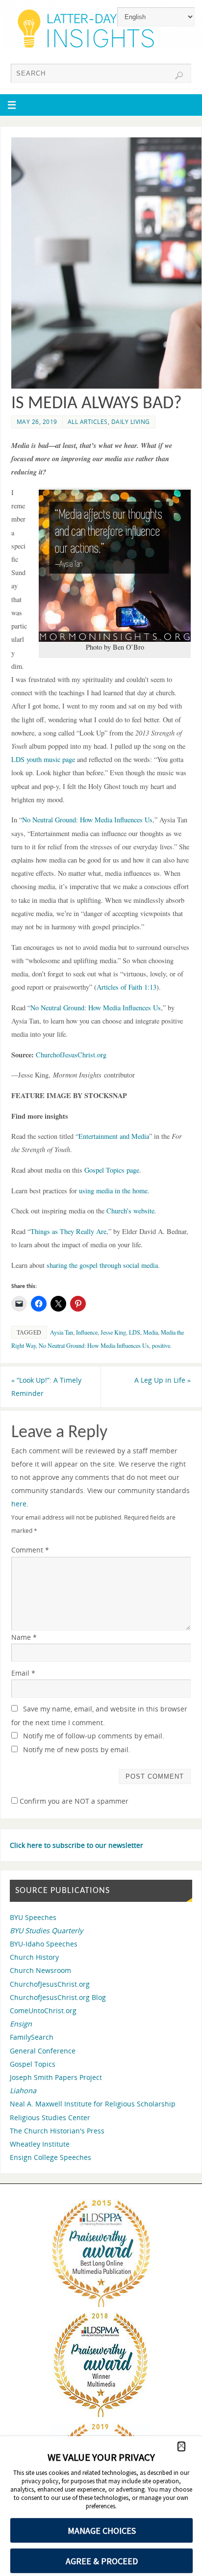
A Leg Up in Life (163, 1380)
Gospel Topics (33, 2064)
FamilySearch (32, 2037)
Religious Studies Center (50, 2117)
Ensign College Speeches (50, 2157)
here (19, 1504)
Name (24, 1637)
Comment (30, 1550)
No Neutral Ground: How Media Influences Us (94, 1345)
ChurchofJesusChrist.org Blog (58, 1997)
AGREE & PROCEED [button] (102, 2561)
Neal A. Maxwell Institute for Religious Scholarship (93, 2104)
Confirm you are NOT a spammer (73, 1801)
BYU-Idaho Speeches (44, 1944)
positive (161, 1345)
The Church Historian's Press (57, 2131)
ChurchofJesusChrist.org (50, 1984)
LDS (135, 1332)
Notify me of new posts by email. (77, 1749)
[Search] (179, 76)
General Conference (43, 2051)
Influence (87, 1332)
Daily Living (131, 422)
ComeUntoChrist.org (43, 2011)
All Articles (88, 422)
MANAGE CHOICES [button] (102, 2531)
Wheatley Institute (40, 2144)
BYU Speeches (33, 1917)
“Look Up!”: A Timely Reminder (46, 1387)
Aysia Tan (62, 1332)
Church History (34, 1957)
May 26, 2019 (37, 422)
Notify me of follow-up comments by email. (94, 1736)
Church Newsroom (40, 1970)
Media (151, 1332)
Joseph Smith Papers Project (56, 2077)
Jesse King (113, 1332)
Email (23, 1673)
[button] (181, 2446)
